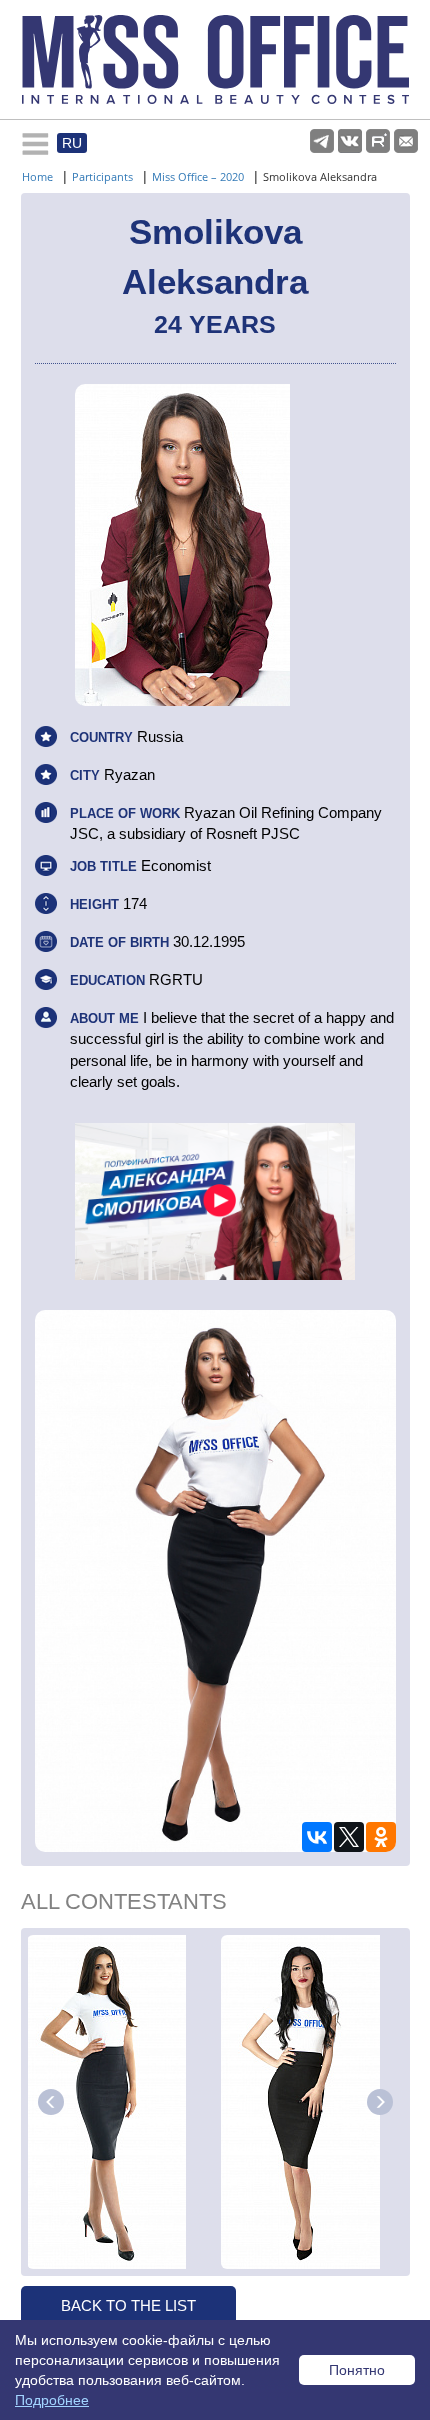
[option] (121, 2102)
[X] (349, 1837)
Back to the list (128, 2305)
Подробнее (52, 2400)
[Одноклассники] (381, 1837)
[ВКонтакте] (317, 1837)
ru (72, 143)
